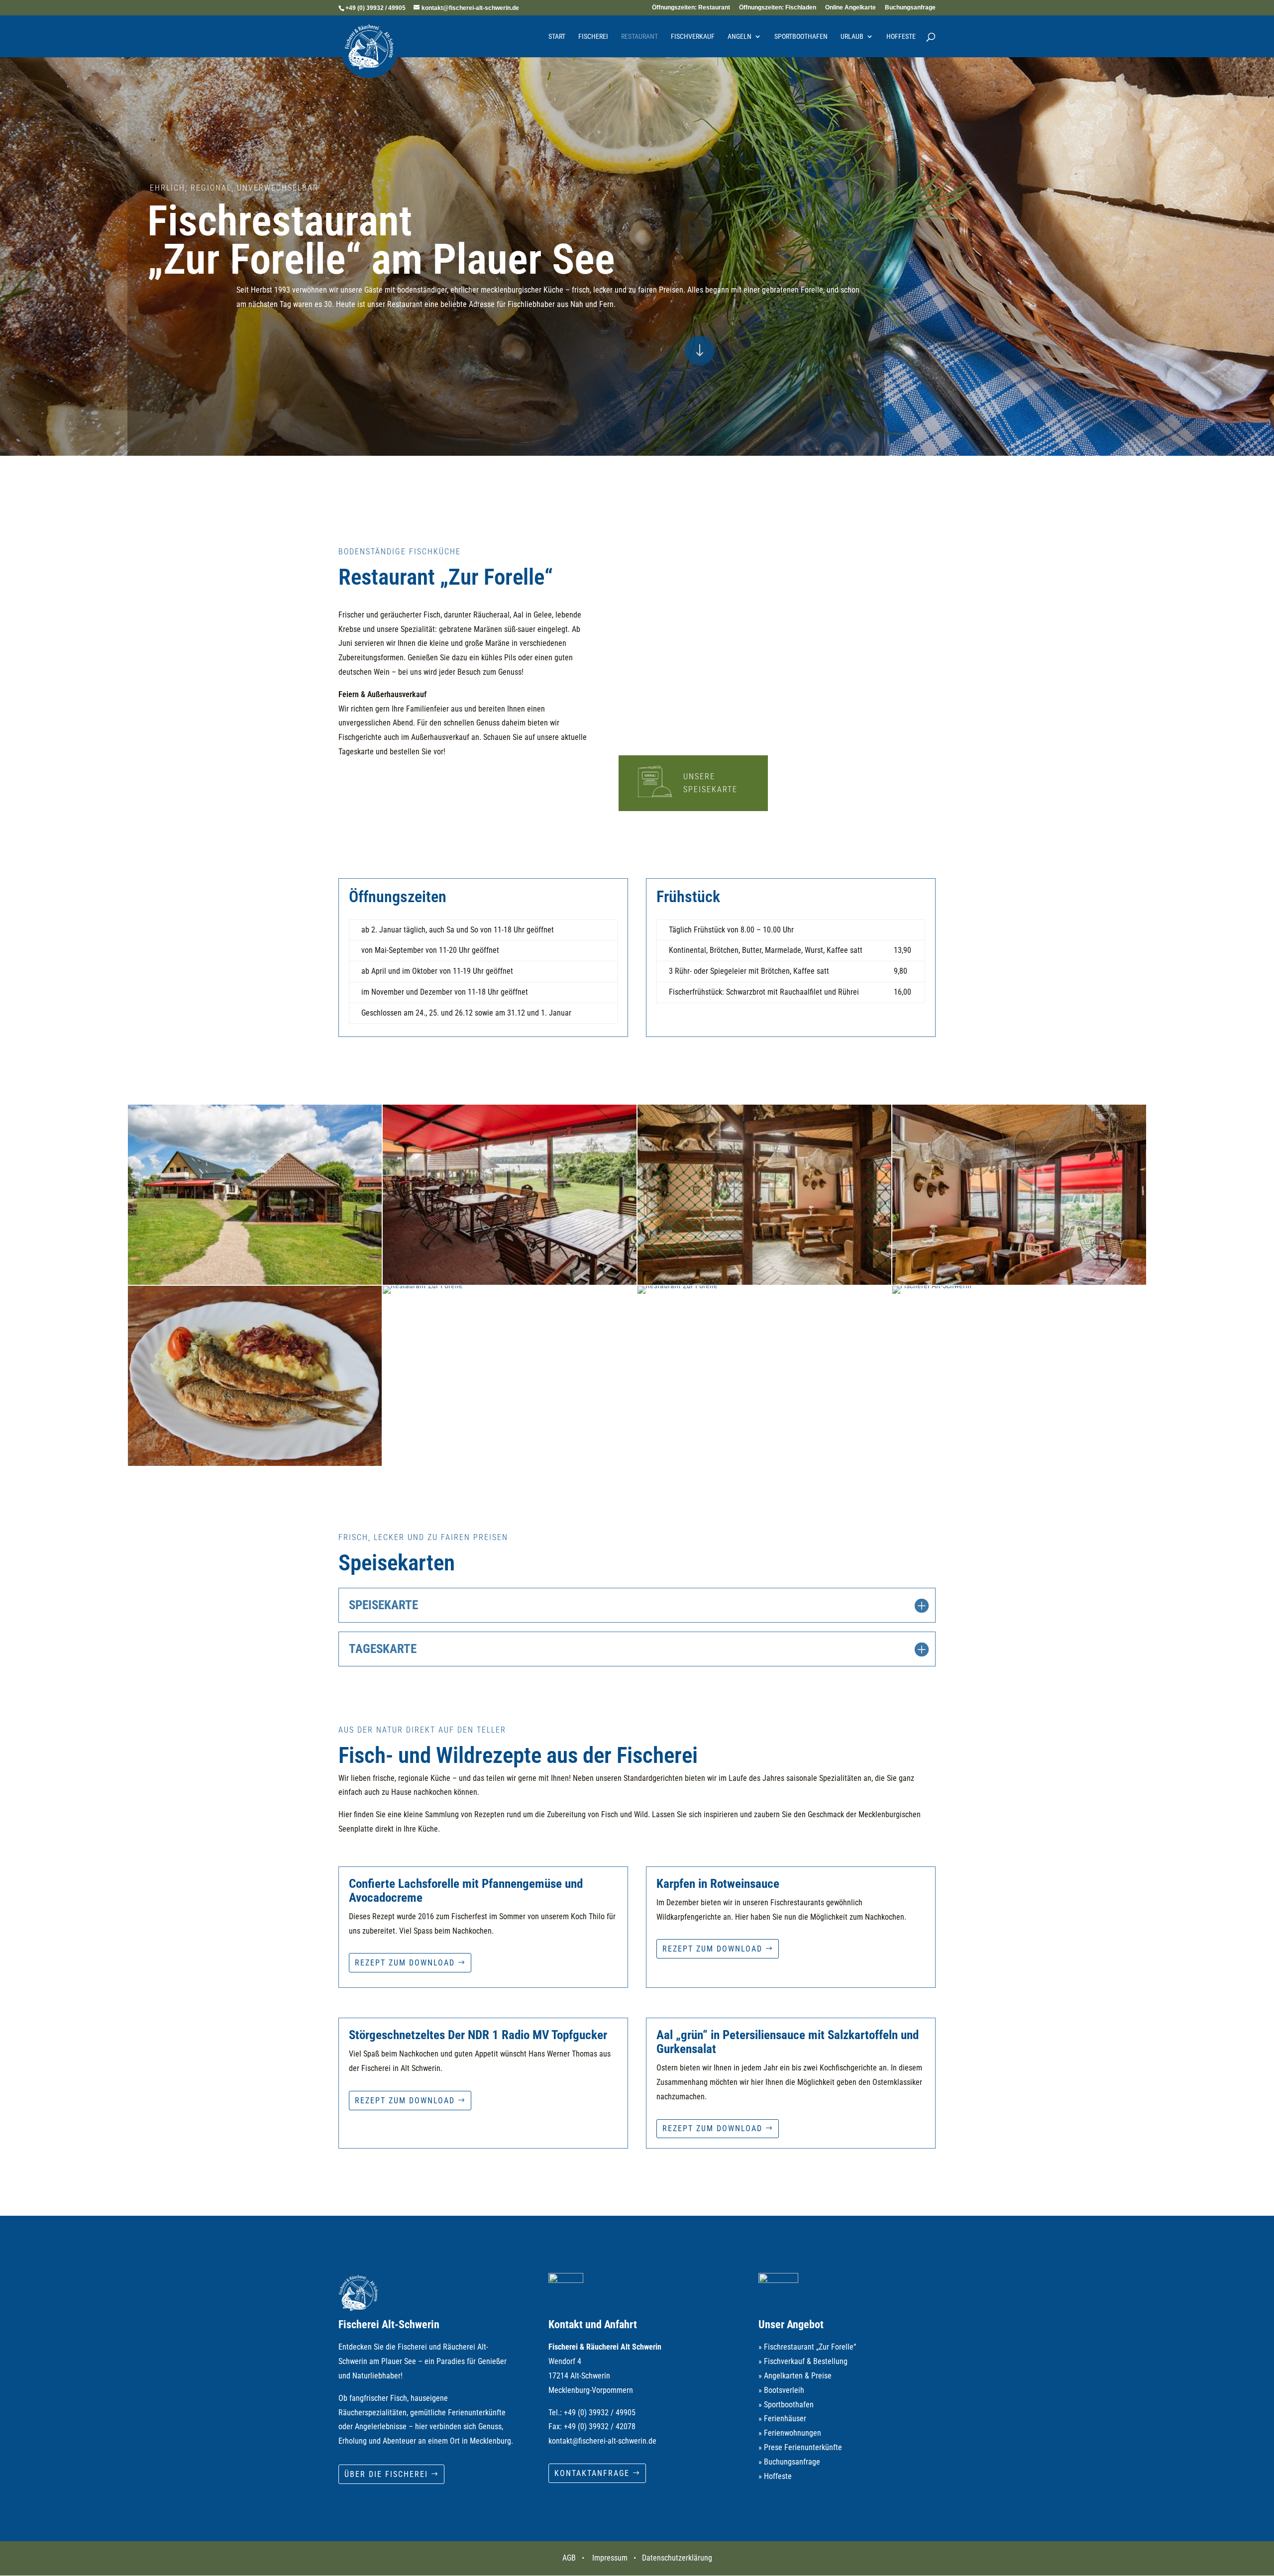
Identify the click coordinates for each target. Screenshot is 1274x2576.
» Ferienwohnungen (790, 2433)
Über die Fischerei (386, 2474)
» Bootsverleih (781, 2390)
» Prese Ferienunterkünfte (800, 2447)
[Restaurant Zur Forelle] (510, 1282)
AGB (569, 2558)
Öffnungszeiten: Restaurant (691, 8)
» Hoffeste (775, 2476)
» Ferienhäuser (782, 2419)
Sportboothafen (801, 37)
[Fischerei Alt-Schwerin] (932, 1286)
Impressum (610, 2558)
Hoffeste (901, 37)
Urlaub (852, 37)
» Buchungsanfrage (789, 2462)
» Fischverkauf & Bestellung (803, 2361)
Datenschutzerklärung (677, 2558)
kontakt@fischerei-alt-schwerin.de (602, 2441)
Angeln (740, 37)
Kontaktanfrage (592, 2473)
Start (557, 37)
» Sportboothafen (786, 2405)
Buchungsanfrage (910, 8)
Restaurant (639, 37)
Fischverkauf (693, 37)
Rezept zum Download (405, 1963)
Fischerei (593, 37)
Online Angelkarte (850, 8)
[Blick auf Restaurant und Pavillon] (255, 1282)
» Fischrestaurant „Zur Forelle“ (807, 2347)
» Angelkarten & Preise (795, 2376)
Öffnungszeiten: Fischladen (778, 8)
